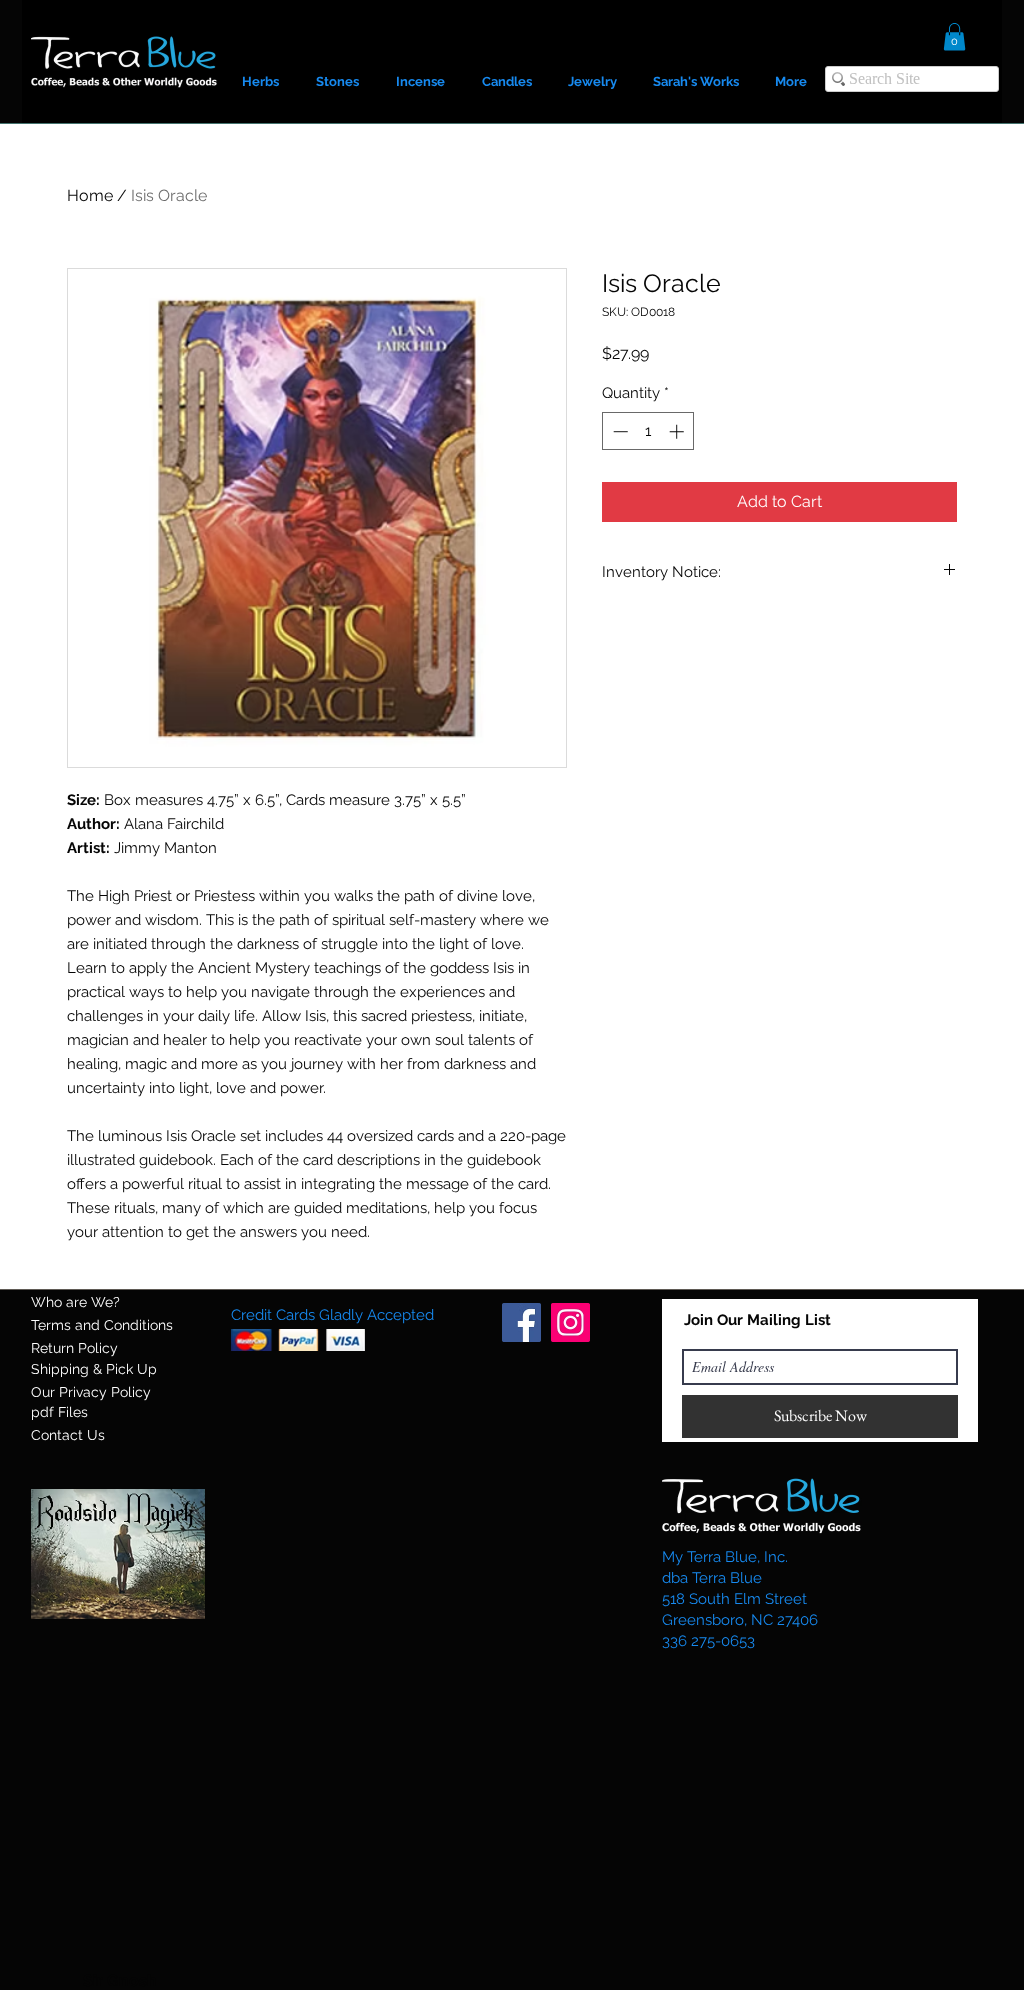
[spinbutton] (648, 431)
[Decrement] (618, 431)
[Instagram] (570, 1322)
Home (90, 195)
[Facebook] (521, 1322)
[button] (954, 36)
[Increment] (678, 431)
